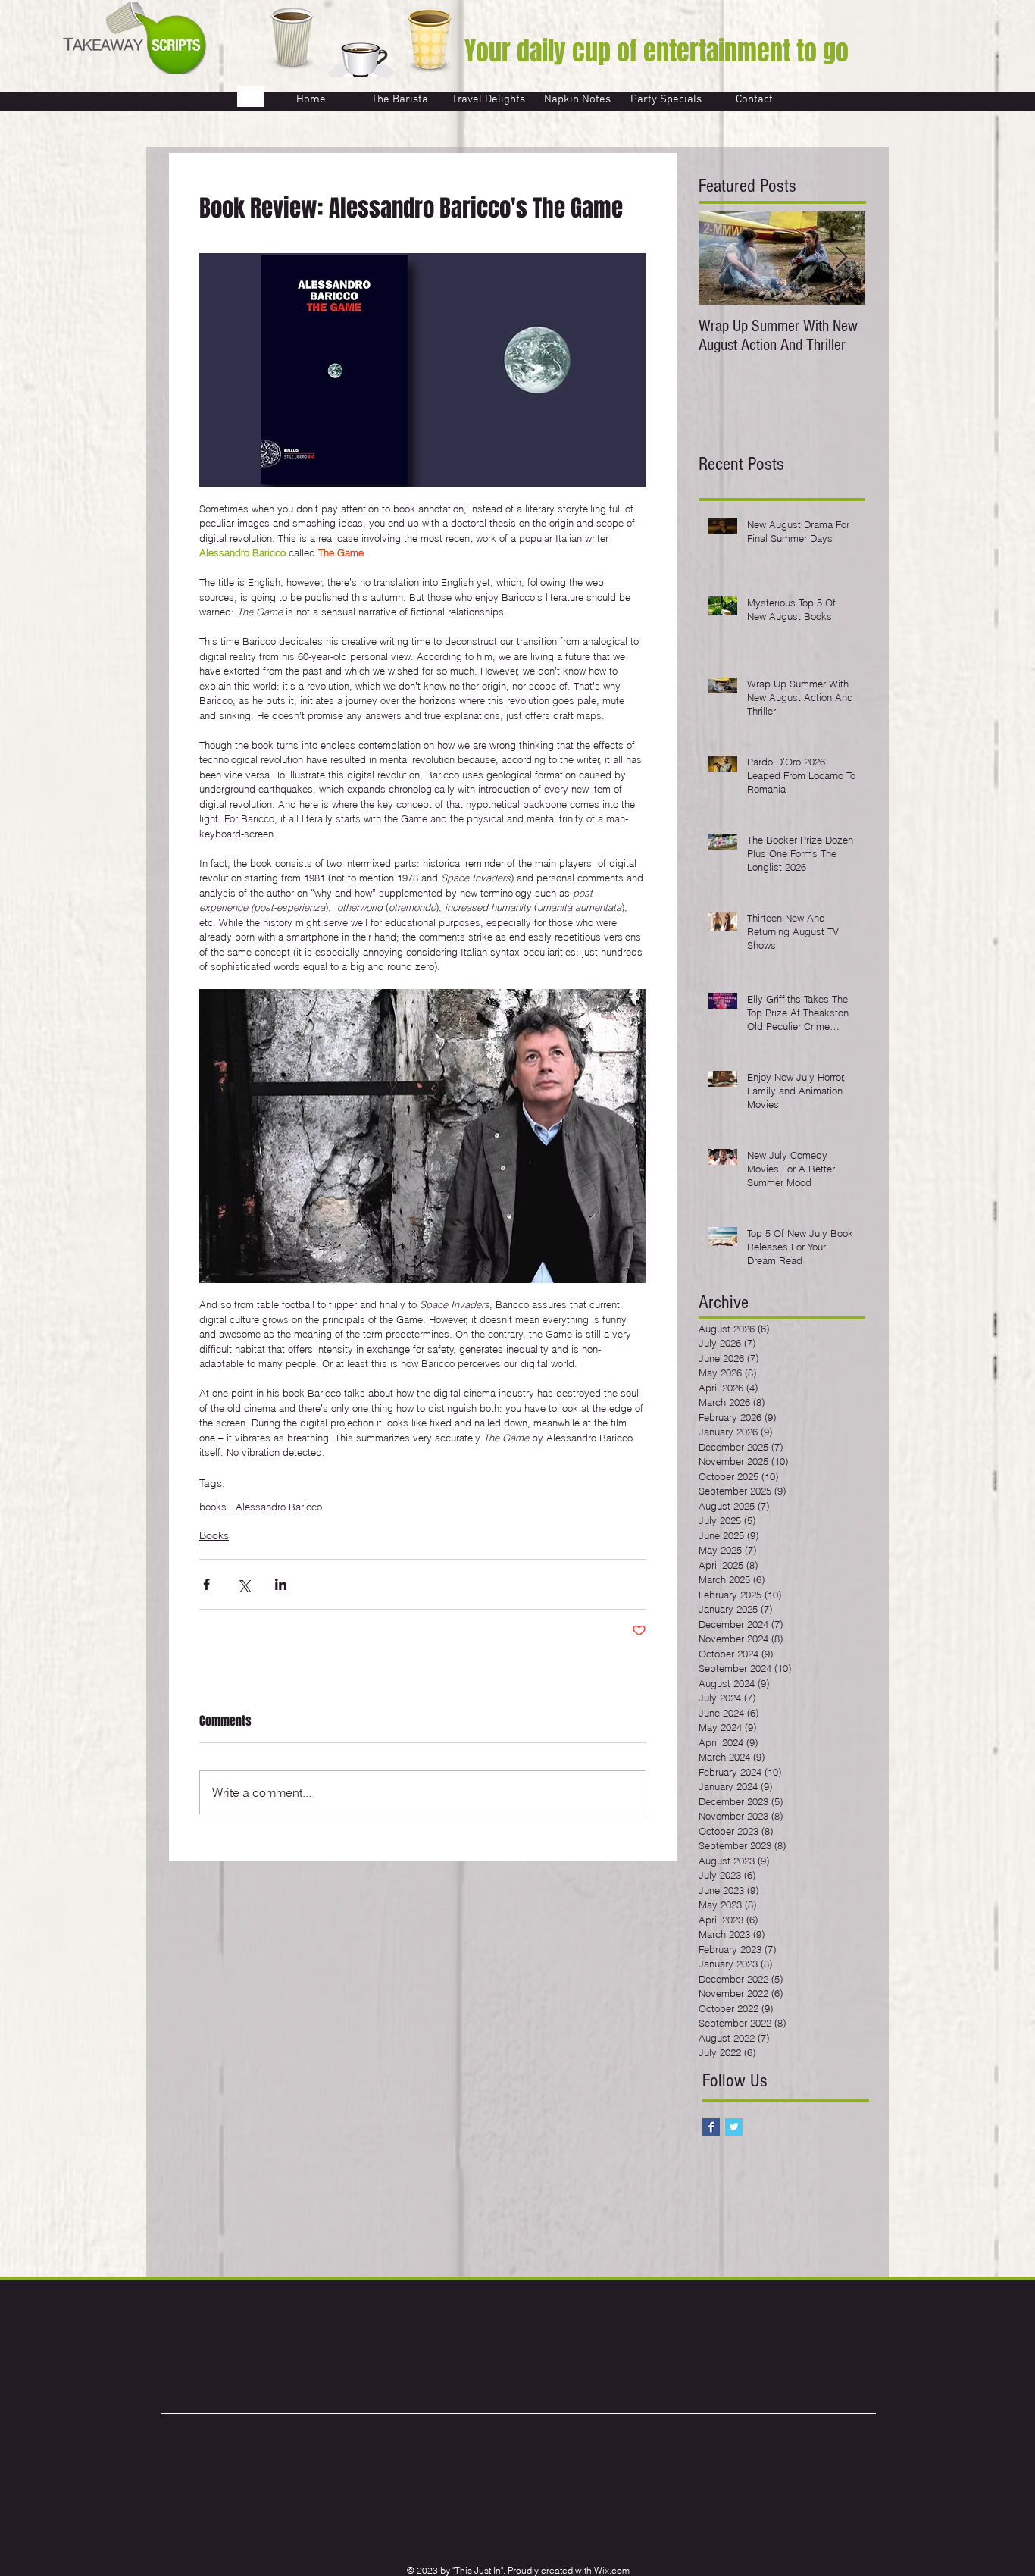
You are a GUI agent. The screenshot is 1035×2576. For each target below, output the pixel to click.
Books (214, 1535)
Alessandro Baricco (279, 1507)
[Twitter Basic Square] (734, 2127)
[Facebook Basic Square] (711, 2127)
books (213, 1507)
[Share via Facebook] (206, 1584)
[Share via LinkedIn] (281, 1584)
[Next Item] (841, 258)
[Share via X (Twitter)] (244, 1584)
